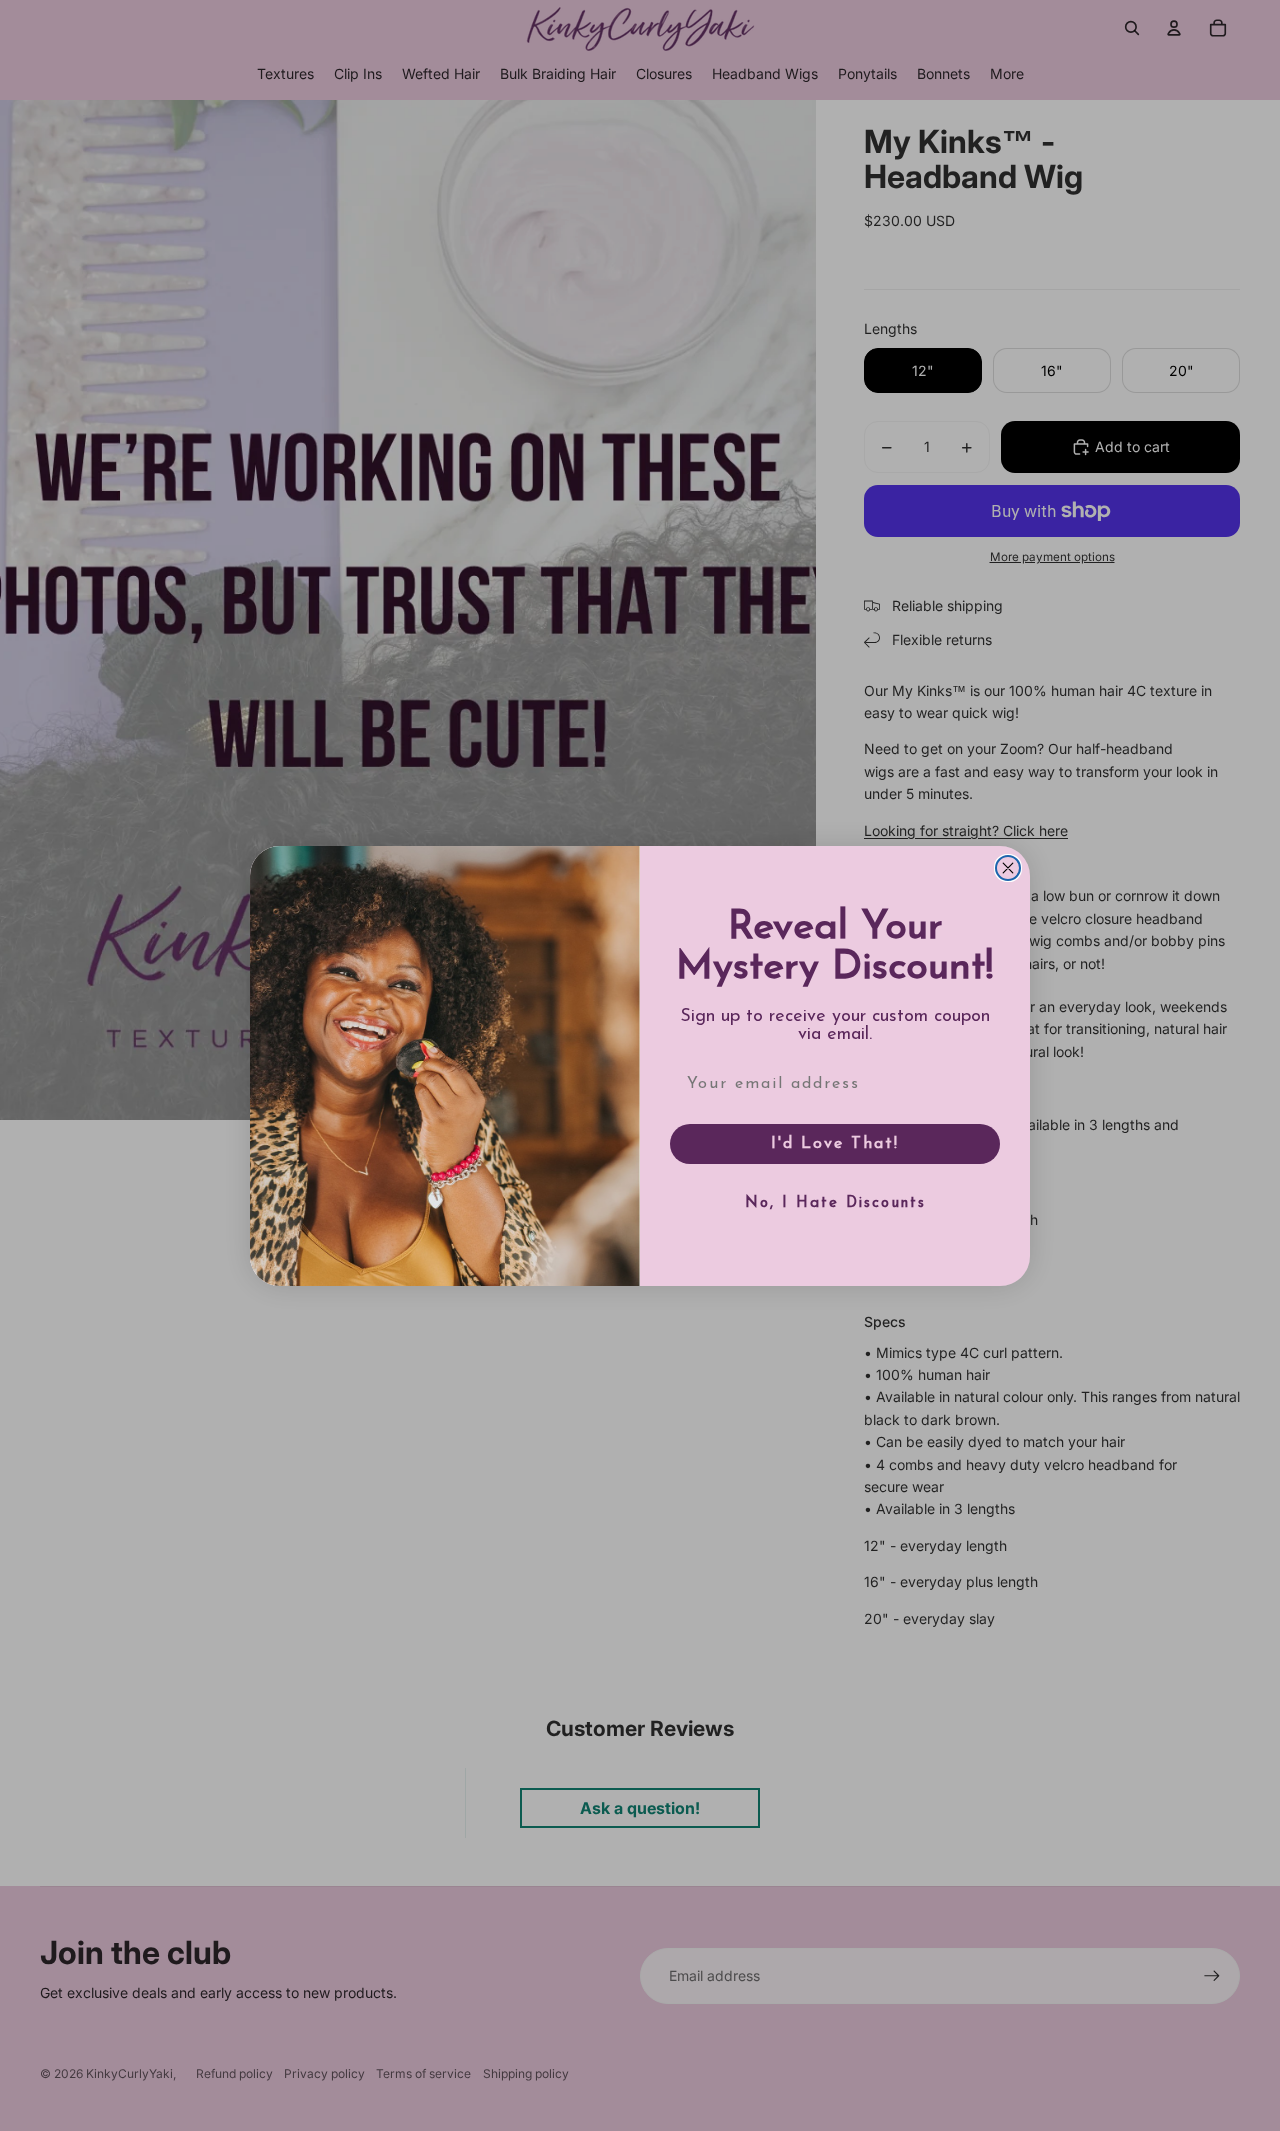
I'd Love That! (835, 1144)
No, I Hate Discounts (835, 1203)
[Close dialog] (1008, 868)
